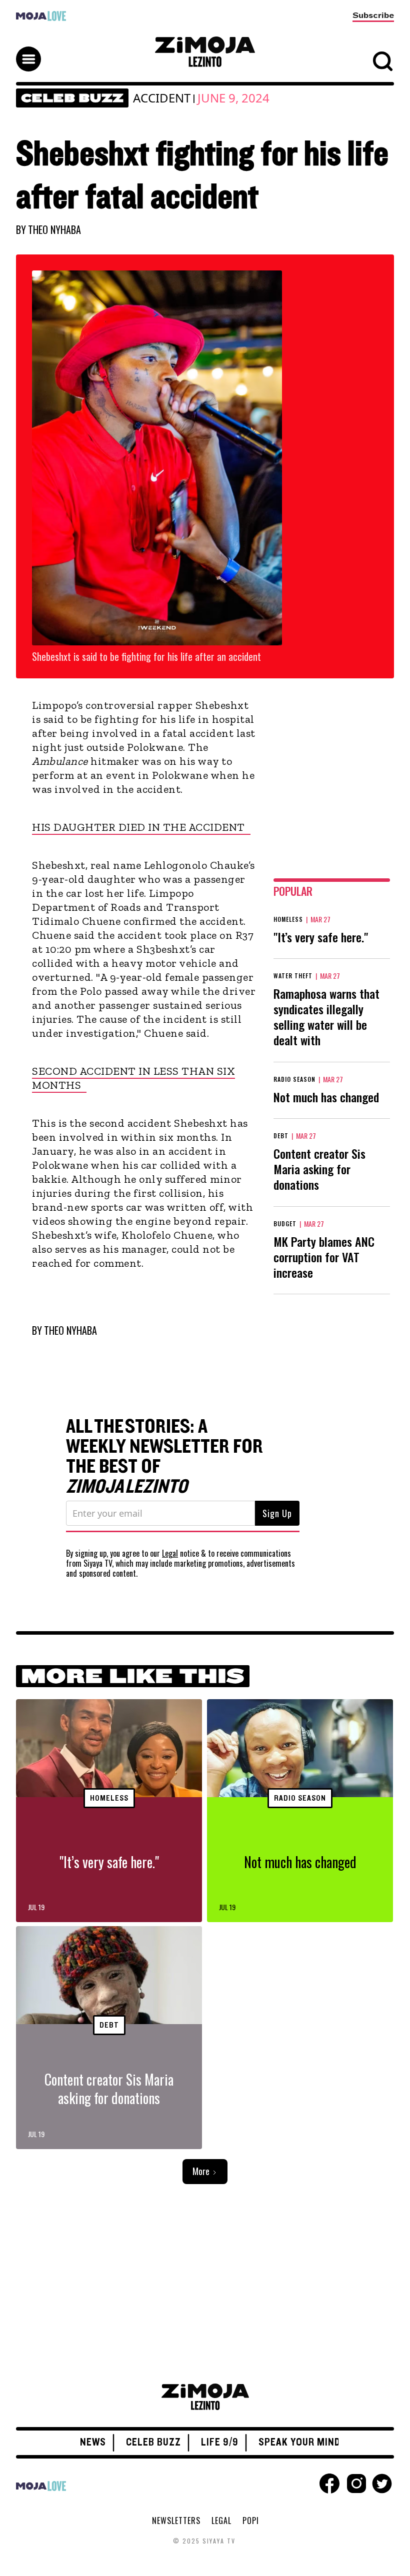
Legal (170, 1553)
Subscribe (373, 15)
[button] (205, 50)
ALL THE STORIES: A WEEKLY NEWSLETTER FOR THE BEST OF (164, 1457)
